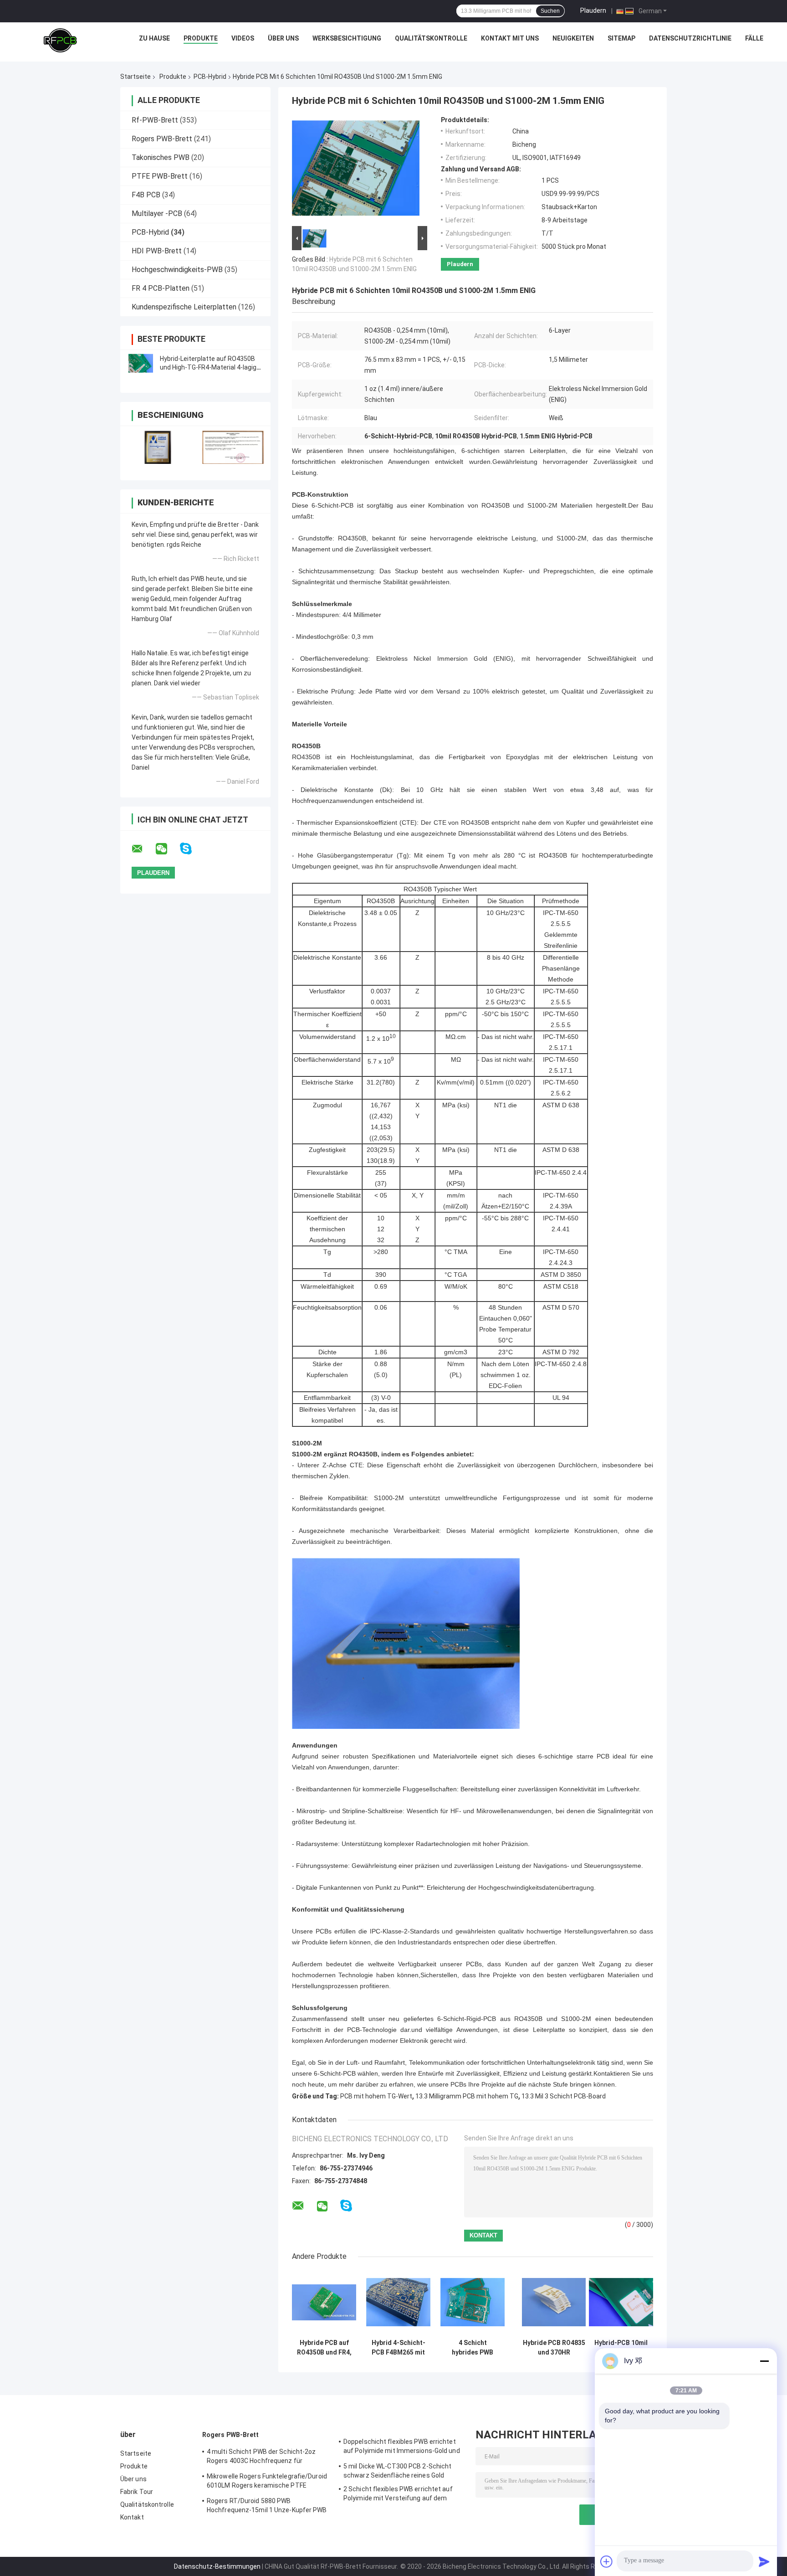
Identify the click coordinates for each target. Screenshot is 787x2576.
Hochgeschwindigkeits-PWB (177, 270)
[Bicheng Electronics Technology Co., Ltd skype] (192, 849)
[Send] (764, 2561)
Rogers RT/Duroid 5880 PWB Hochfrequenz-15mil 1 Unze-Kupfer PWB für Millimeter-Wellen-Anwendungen (267, 2507)
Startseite (135, 77)
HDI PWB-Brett (157, 251)
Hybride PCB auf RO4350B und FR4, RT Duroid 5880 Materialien (324, 2348)
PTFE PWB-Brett (160, 176)
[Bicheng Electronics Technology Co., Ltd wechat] (167, 849)
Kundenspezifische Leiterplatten (184, 307)
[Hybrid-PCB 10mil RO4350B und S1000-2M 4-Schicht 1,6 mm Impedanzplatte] (621, 2302)
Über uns (283, 38)
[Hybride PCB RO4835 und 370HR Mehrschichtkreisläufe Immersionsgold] (554, 2302)
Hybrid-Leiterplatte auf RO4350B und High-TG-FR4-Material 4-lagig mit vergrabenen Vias (208, 367)
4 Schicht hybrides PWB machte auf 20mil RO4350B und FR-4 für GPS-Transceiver (473, 2348)
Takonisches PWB (161, 157)
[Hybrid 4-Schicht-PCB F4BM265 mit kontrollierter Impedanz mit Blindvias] (398, 2302)
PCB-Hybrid (210, 77)
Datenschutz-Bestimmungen (217, 2566)
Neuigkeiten (573, 38)
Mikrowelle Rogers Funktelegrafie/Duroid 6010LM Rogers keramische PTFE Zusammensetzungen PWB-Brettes (267, 2482)
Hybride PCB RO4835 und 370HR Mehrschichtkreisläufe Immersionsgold (554, 2348)
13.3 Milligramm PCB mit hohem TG (467, 2096)
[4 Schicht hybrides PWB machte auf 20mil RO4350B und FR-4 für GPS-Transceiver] (473, 2302)
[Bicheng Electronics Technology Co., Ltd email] (143, 849)
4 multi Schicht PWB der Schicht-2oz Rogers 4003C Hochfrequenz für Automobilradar (261, 2458)
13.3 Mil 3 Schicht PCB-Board (564, 2096)
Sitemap (621, 38)
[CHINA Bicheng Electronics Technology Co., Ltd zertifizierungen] (158, 447)
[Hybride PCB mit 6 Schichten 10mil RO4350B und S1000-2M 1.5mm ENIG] (356, 170)
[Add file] (607, 2561)
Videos (243, 38)
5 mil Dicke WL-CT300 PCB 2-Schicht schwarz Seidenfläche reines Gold (397, 2471)
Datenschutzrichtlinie (690, 38)
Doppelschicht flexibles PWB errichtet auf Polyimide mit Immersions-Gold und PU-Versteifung (402, 2447)
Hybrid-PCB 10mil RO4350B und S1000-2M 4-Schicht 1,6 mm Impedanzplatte (621, 2348)
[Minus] (764, 2361)
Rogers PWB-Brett (162, 139)
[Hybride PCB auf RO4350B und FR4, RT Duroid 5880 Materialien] (324, 2302)
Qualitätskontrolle (431, 38)
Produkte (201, 38)
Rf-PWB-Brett (155, 120)
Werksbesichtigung (347, 38)
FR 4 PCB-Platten (161, 288)
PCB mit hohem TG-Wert (376, 2096)
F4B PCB (146, 195)
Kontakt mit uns (510, 38)
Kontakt (132, 2517)
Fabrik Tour (137, 2492)
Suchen (550, 11)
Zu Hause (154, 38)
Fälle (754, 38)
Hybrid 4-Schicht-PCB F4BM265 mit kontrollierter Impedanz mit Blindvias (399, 2348)
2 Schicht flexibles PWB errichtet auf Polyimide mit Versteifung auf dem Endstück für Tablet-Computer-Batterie (403, 2495)
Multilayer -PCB (157, 213)
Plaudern (593, 10)
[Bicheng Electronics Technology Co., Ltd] (60, 41)
